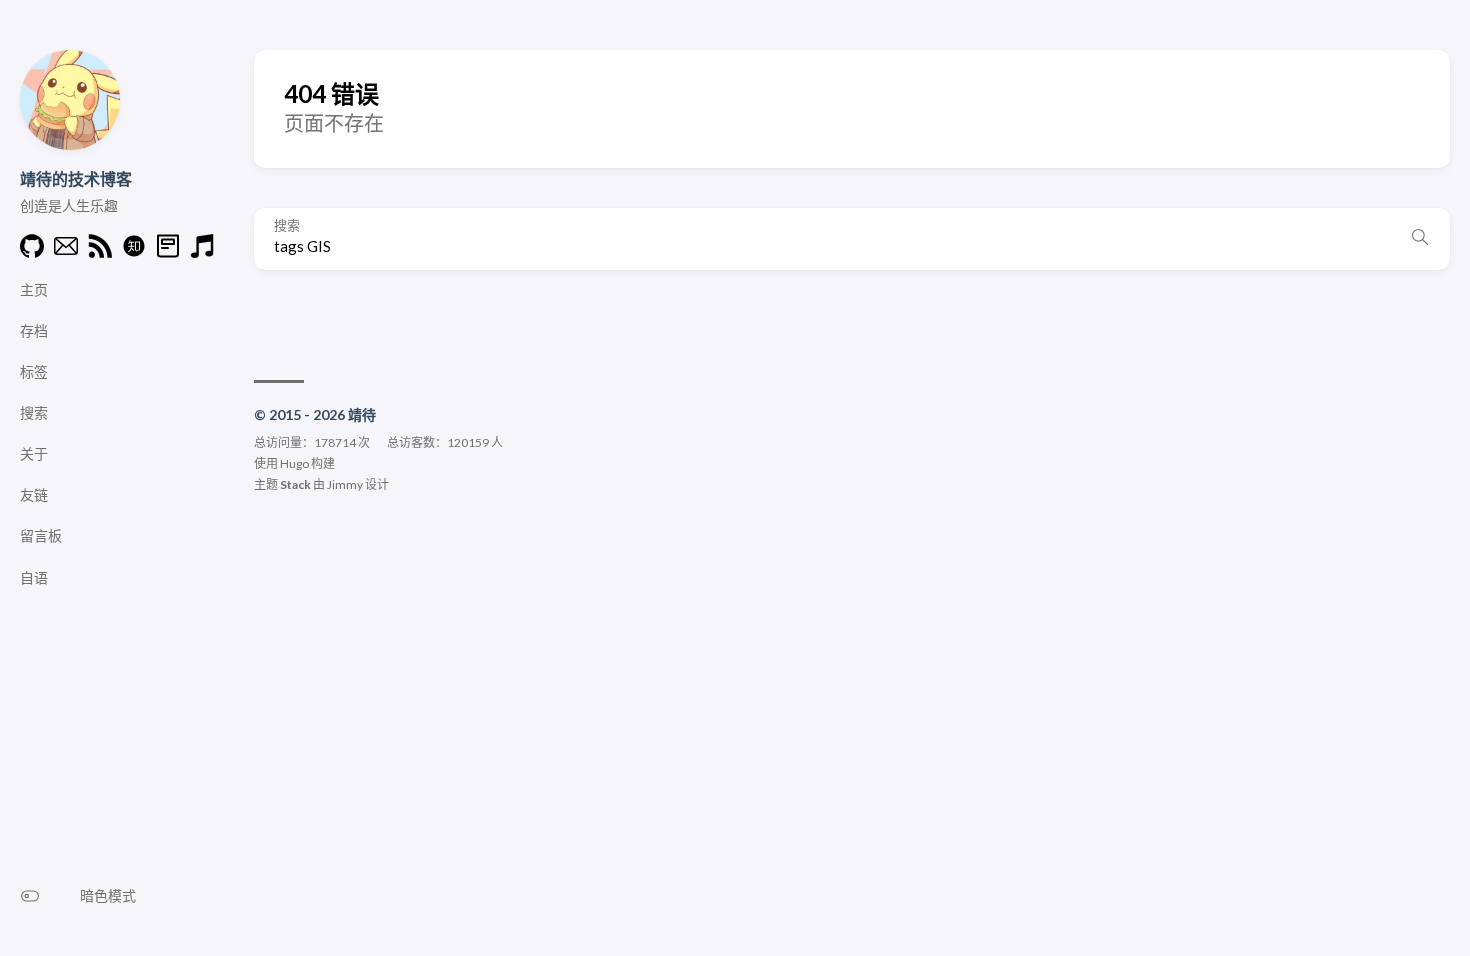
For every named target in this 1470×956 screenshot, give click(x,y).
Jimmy (345, 484)
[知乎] (134, 251)
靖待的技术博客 (76, 178)
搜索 (287, 225)
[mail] (66, 251)
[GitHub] (32, 251)
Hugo (294, 463)
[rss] (100, 251)
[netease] (202, 251)
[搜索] (1420, 239)
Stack (295, 484)
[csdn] (168, 251)
